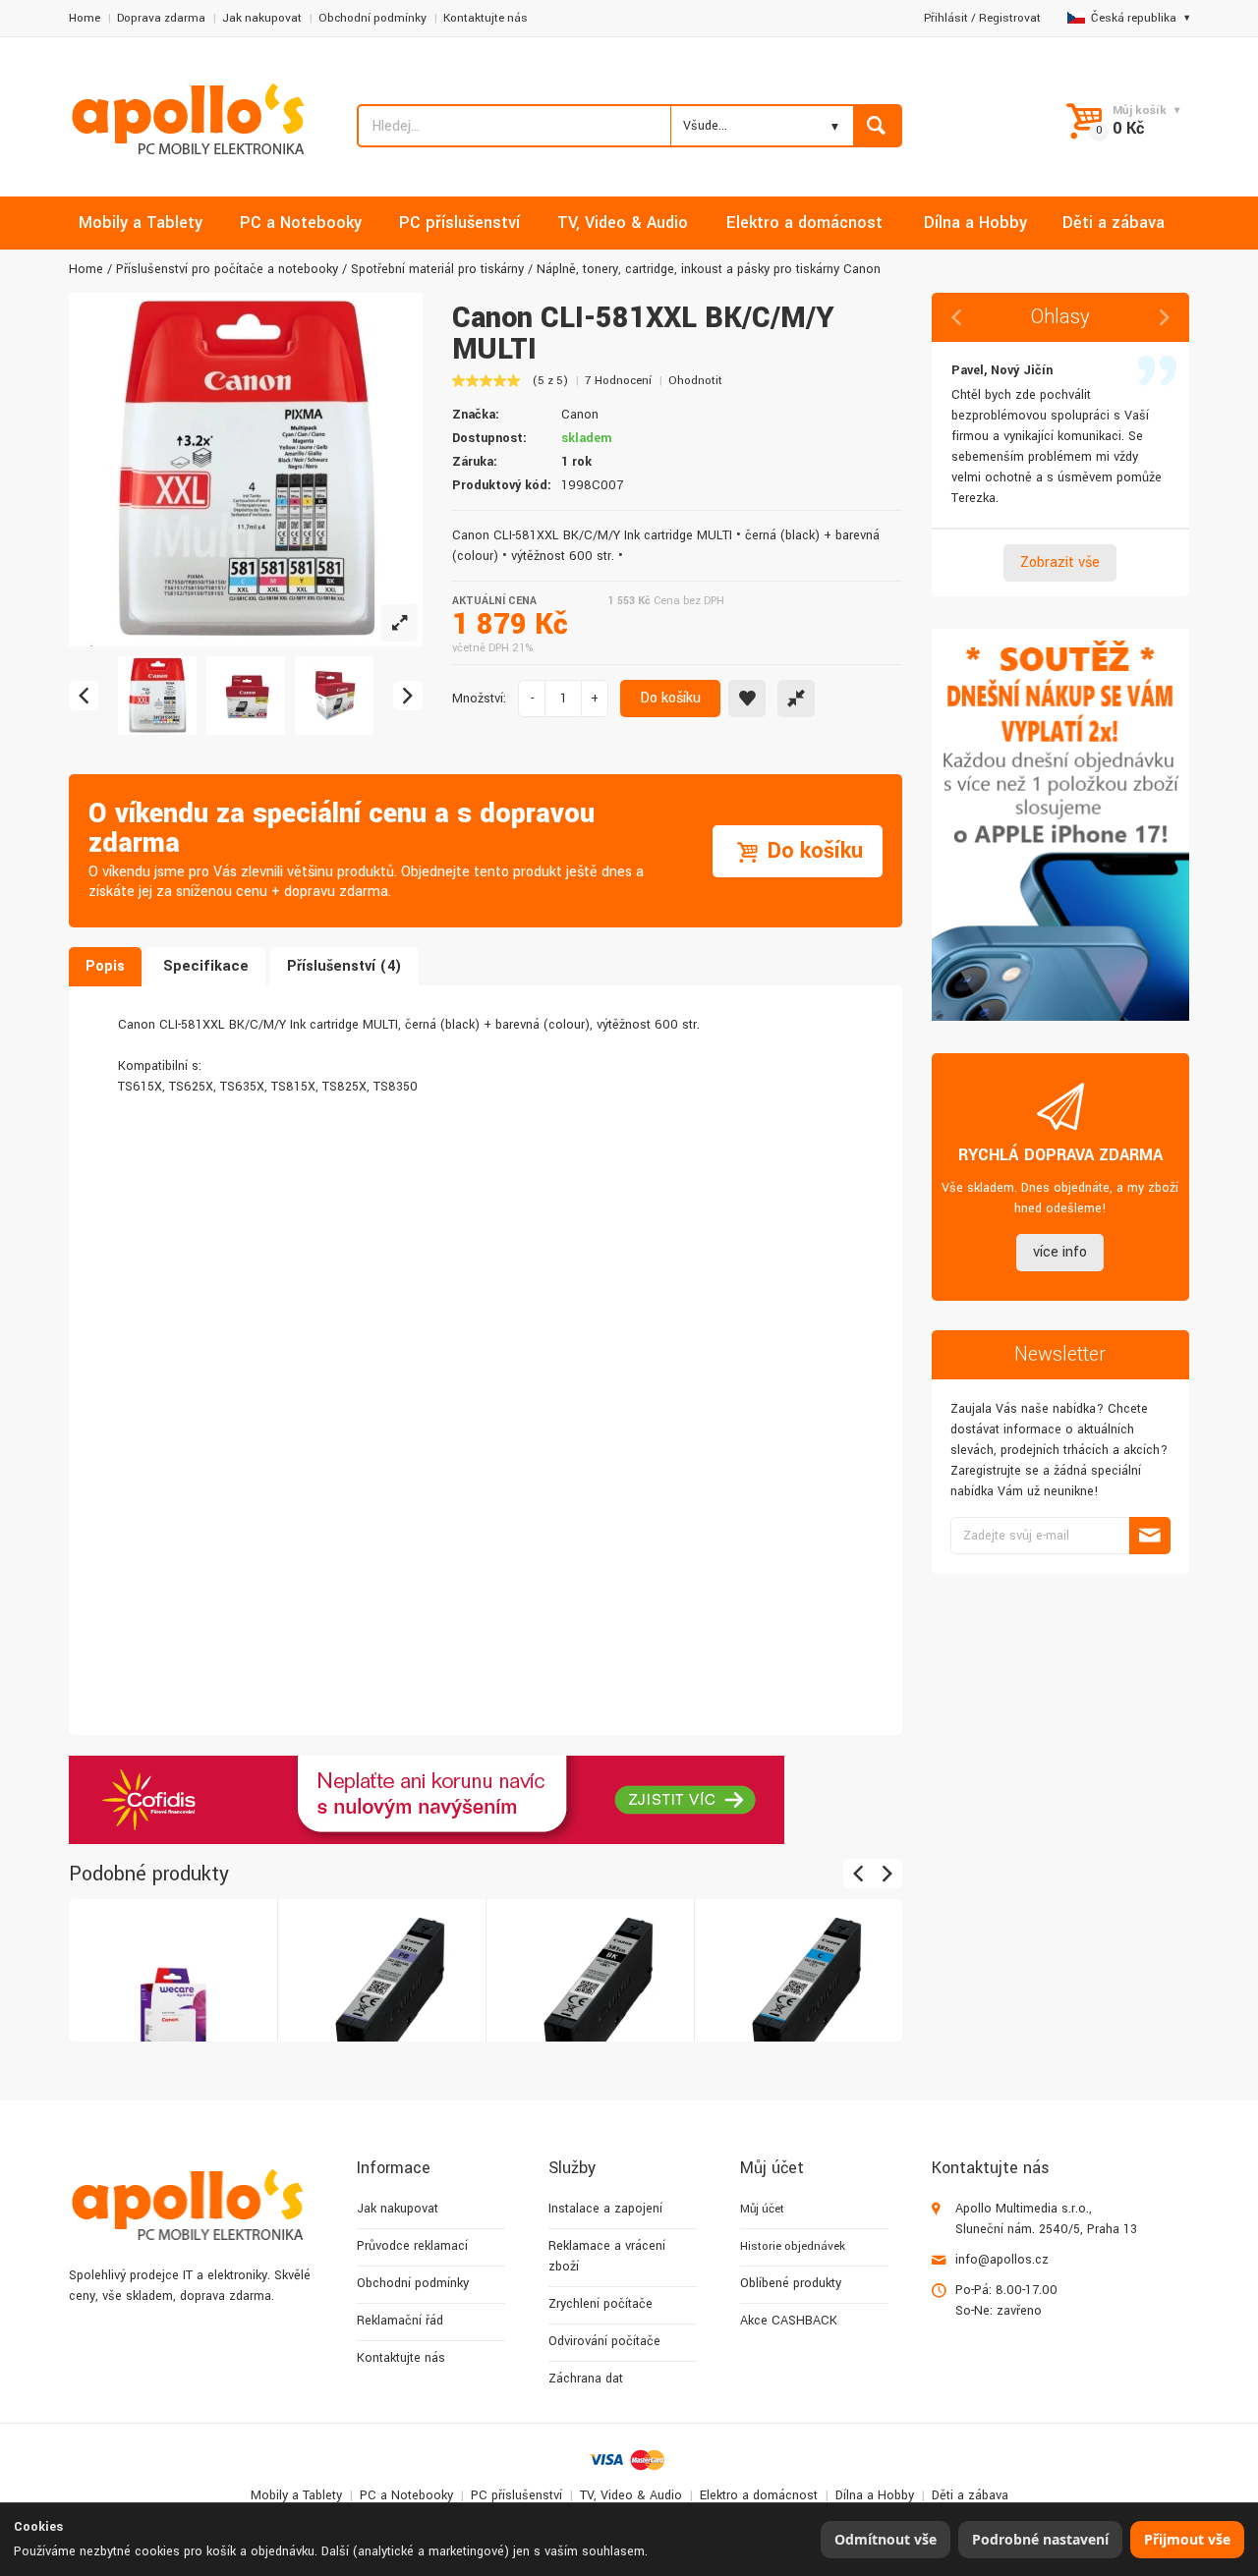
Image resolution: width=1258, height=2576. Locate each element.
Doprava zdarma (161, 18)
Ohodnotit (695, 381)
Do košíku (670, 698)
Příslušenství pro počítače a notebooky (227, 269)
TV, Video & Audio (631, 2495)
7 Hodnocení (618, 381)
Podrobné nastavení (1040, 2539)
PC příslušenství (516, 2495)
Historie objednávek (793, 2246)
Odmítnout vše (886, 2539)
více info (1060, 1252)
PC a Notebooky (406, 2495)
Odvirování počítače (604, 2341)
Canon (580, 415)
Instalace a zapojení (605, 2209)
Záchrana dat (586, 2379)
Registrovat (1010, 18)
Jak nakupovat (262, 18)
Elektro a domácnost (759, 2495)
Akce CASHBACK (789, 2321)
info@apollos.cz (1002, 2260)
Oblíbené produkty (791, 2283)
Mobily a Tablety (296, 2495)
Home (85, 18)
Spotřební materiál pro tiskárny (437, 269)
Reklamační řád (400, 2321)
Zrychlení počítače (600, 2304)
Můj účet (762, 2209)
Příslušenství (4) (344, 966)
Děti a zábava (970, 2495)
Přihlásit (946, 18)
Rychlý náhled (172, 1982)
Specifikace (206, 966)
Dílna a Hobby (875, 2495)
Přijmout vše (1187, 2539)
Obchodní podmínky (372, 18)
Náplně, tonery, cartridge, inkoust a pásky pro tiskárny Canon (709, 269)
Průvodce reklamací (412, 2246)
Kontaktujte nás (486, 18)
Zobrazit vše (1060, 562)
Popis (105, 966)
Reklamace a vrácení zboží (607, 2256)
